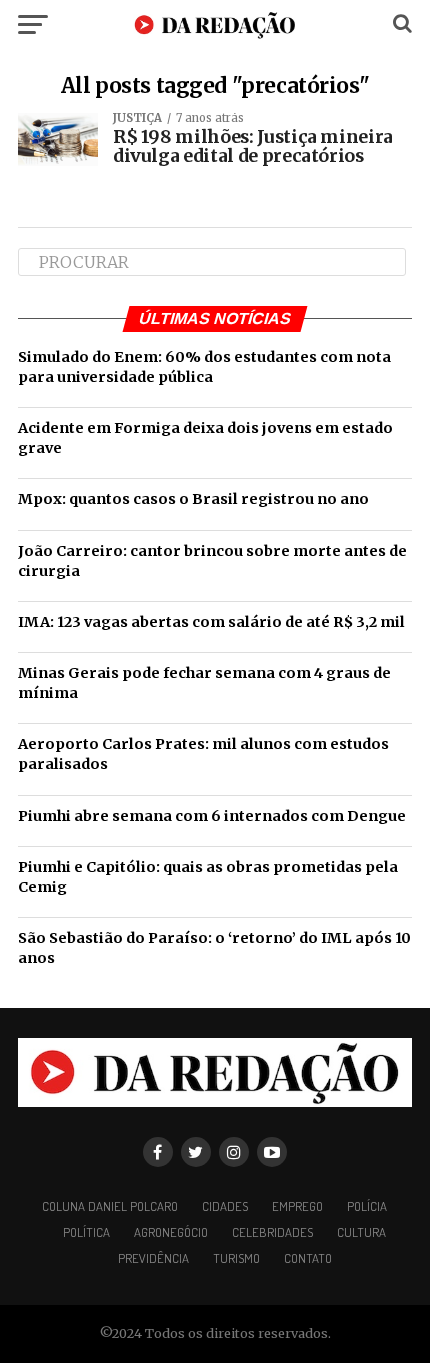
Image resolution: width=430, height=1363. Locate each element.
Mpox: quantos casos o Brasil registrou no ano (193, 499)
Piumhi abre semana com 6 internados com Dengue (212, 816)
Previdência (153, 1258)
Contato (308, 1258)
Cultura (361, 1232)
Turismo (236, 1258)
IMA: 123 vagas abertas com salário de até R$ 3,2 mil (211, 622)
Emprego (297, 1206)
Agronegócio (171, 1232)
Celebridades (272, 1232)
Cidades (225, 1206)
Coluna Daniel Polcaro (110, 1206)
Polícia (367, 1206)
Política (86, 1232)
